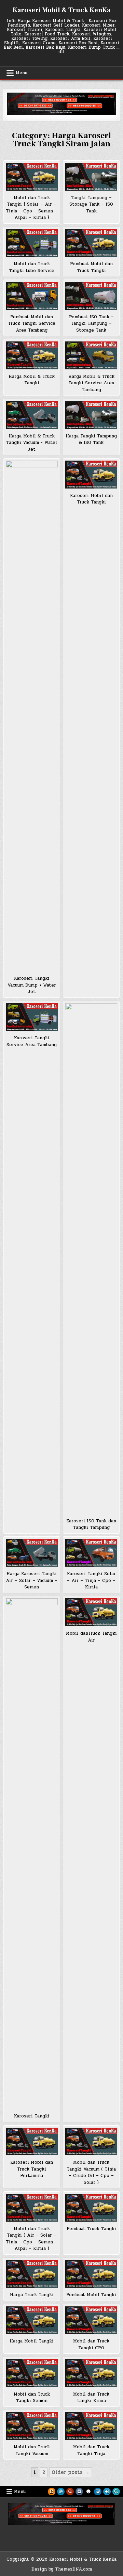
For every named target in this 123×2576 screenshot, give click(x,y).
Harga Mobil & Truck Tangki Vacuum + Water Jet (32, 443)
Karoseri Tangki (32, 2116)
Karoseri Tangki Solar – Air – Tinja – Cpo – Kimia (91, 1580)
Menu (22, 73)
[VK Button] (79, 2492)
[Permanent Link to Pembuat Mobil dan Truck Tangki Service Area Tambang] (32, 296)
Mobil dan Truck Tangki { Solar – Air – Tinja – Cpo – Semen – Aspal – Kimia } (32, 208)
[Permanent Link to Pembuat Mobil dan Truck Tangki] (91, 243)
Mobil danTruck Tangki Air (91, 1637)
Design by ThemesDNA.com (62, 2569)
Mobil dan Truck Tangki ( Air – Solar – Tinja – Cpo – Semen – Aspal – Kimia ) (32, 2239)
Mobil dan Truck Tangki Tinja (91, 2450)
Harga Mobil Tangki (32, 2341)
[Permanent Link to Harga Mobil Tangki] (32, 2320)
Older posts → (71, 2472)
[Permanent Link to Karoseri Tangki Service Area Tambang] (32, 1017)
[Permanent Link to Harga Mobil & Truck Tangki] (32, 355)
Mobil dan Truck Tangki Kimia (91, 2398)
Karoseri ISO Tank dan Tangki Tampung (91, 1524)
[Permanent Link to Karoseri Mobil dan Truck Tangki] (91, 475)
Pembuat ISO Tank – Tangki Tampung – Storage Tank (91, 324)
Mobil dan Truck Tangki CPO (91, 2345)
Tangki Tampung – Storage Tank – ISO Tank (91, 204)
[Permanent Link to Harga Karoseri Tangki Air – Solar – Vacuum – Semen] (32, 1553)
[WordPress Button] (61, 2492)
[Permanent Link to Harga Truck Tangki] (32, 2274)
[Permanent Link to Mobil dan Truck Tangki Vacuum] (32, 2426)
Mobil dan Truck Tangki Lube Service (32, 267)
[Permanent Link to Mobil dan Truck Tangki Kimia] (91, 2373)
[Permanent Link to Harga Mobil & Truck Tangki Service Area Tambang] (91, 355)
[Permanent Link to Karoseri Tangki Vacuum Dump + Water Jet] (32, 716)
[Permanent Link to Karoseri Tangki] (32, 1854)
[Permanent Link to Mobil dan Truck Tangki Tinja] (91, 2426)
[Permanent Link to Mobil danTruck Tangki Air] (91, 1612)
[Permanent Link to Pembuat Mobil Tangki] (91, 2274)
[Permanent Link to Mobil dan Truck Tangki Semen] (32, 2373)
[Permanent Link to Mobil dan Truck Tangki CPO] (91, 2320)
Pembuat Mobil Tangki (91, 2295)
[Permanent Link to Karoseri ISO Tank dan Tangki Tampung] (91, 1259)
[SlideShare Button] (98, 2492)
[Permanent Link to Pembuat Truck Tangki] (91, 2208)
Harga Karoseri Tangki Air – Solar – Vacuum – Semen (32, 1580)
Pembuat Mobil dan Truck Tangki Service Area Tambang (32, 324)
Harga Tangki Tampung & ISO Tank (91, 439)
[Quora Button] (70, 2492)
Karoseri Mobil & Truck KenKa (61, 10)
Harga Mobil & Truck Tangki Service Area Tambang (91, 383)
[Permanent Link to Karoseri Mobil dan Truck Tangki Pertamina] (32, 2142)
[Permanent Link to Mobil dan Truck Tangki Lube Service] (32, 243)
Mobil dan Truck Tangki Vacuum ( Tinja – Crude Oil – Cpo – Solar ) (91, 2172)
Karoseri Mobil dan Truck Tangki (91, 499)
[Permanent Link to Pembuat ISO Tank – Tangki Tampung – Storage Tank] (91, 296)
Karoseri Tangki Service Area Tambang (32, 1041)
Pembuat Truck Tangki (91, 2229)
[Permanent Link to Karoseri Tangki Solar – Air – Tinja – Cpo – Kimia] (91, 1553)
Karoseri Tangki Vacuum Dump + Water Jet (32, 985)
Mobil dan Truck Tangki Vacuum (32, 2450)
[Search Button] (116, 2492)
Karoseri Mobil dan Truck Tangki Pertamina (32, 2169)
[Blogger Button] (52, 2492)
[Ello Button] (88, 2492)
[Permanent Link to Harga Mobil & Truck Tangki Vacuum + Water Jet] (32, 415)
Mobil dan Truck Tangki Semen (32, 2398)
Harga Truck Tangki (32, 2295)
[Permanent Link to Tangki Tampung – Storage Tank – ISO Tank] (91, 177)
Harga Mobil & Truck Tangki (32, 380)
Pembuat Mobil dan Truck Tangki (91, 267)
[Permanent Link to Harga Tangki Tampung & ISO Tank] (91, 415)
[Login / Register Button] (107, 2492)
